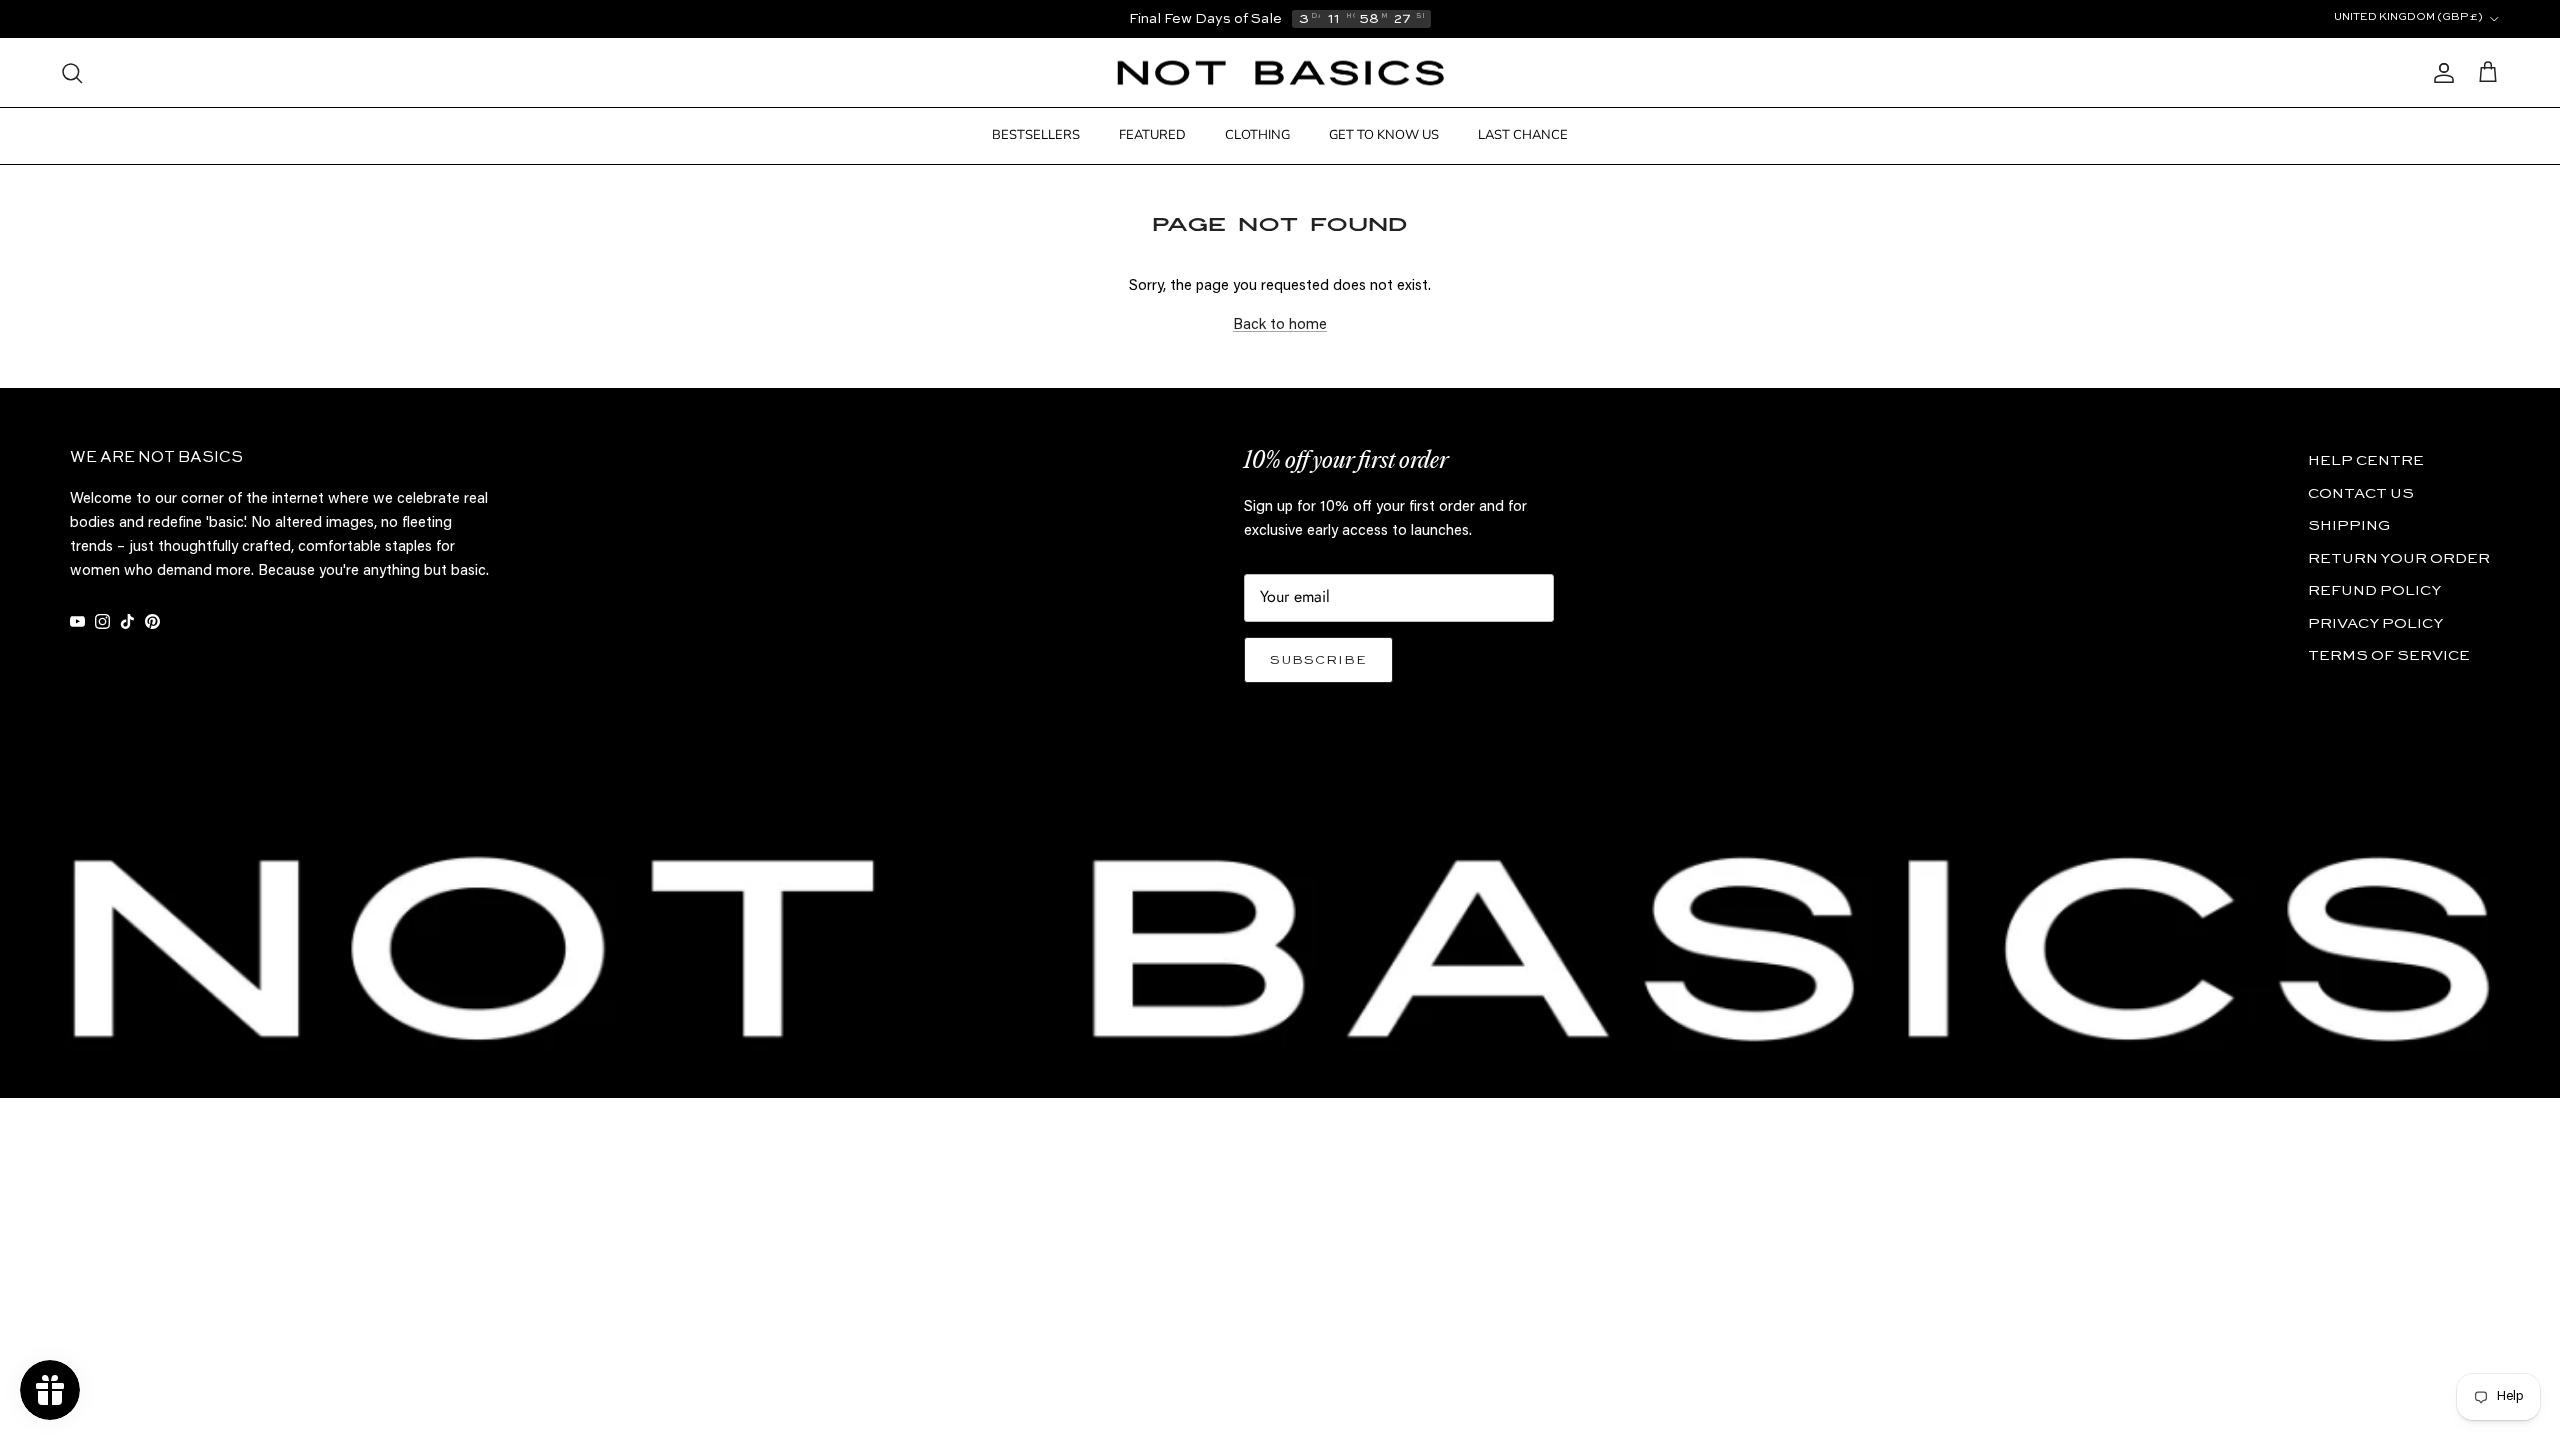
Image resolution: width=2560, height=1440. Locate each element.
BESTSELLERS (1036, 135)
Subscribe (1318, 660)
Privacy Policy (2375, 623)
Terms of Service (2389, 655)
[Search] (72, 73)
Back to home (1280, 325)
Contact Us (2361, 493)
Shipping (2349, 525)
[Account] (2440, 73)
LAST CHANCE (1523, 135)
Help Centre (2366, 460)
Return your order (2399, 558)
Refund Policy (2374, 590)
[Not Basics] (1280, 73)
